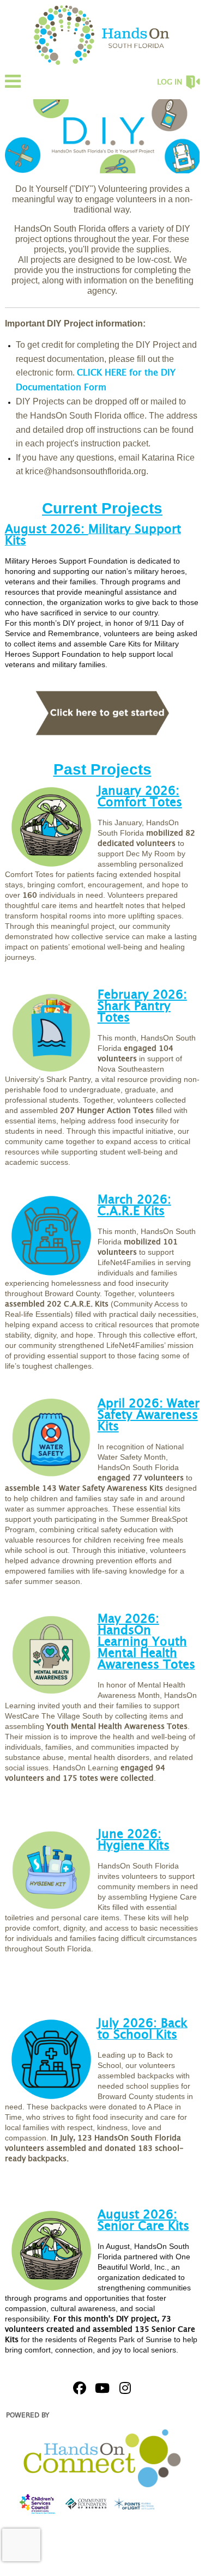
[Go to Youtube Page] (101, 2388)
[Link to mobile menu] (13, 86)
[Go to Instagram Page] (124, 2388)
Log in (170, 82)
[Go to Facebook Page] (78, 2388)
